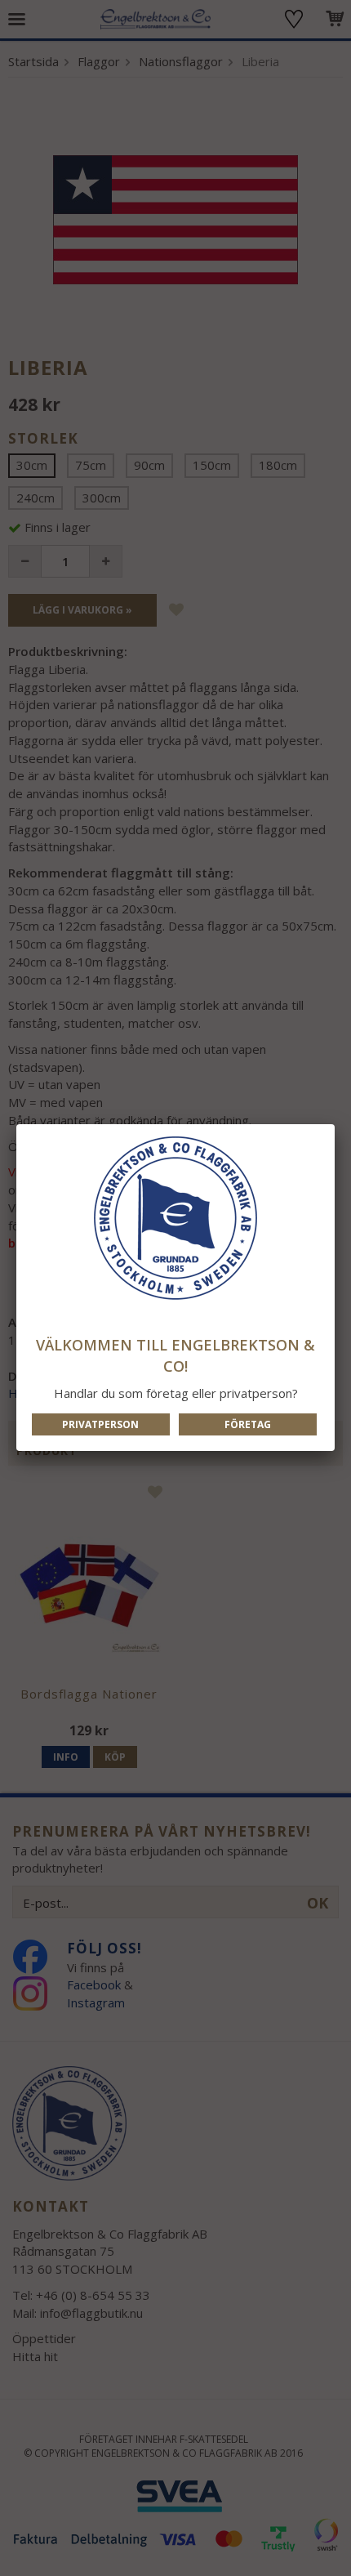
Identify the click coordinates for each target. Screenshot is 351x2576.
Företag (248, 1424)
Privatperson (100, 1424)
